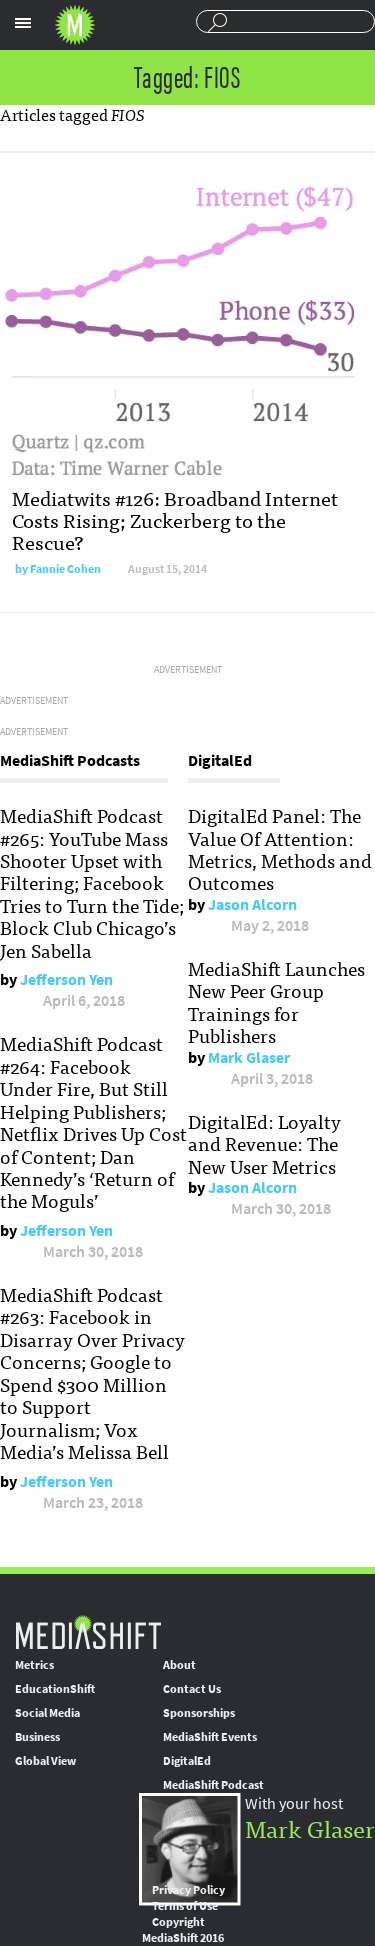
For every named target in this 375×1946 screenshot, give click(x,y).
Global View (45, 1761)
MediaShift (88, 1631)
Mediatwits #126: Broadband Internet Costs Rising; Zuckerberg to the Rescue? (175, 519)
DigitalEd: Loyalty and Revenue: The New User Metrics (264, 1143)
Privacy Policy (188, 1890)
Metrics (34, 1665)
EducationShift (55, 1689)
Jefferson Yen (66, 979)
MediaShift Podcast (213, 1785)
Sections (23, 23)
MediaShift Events (210, 1737)
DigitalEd (187, 1761)
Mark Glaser (249, 1057)
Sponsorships (199, 1713)
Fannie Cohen (65, 569)
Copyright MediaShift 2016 (183, 1930)
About (179, 1665)
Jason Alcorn (252, 904)
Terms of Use (185, 1906)
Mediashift (75, 25)
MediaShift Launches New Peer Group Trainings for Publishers (276, 1001)
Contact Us (192, 1689)
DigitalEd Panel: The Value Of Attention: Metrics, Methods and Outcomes (280, 848)
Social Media (47, 1713)
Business (37, 1737)
